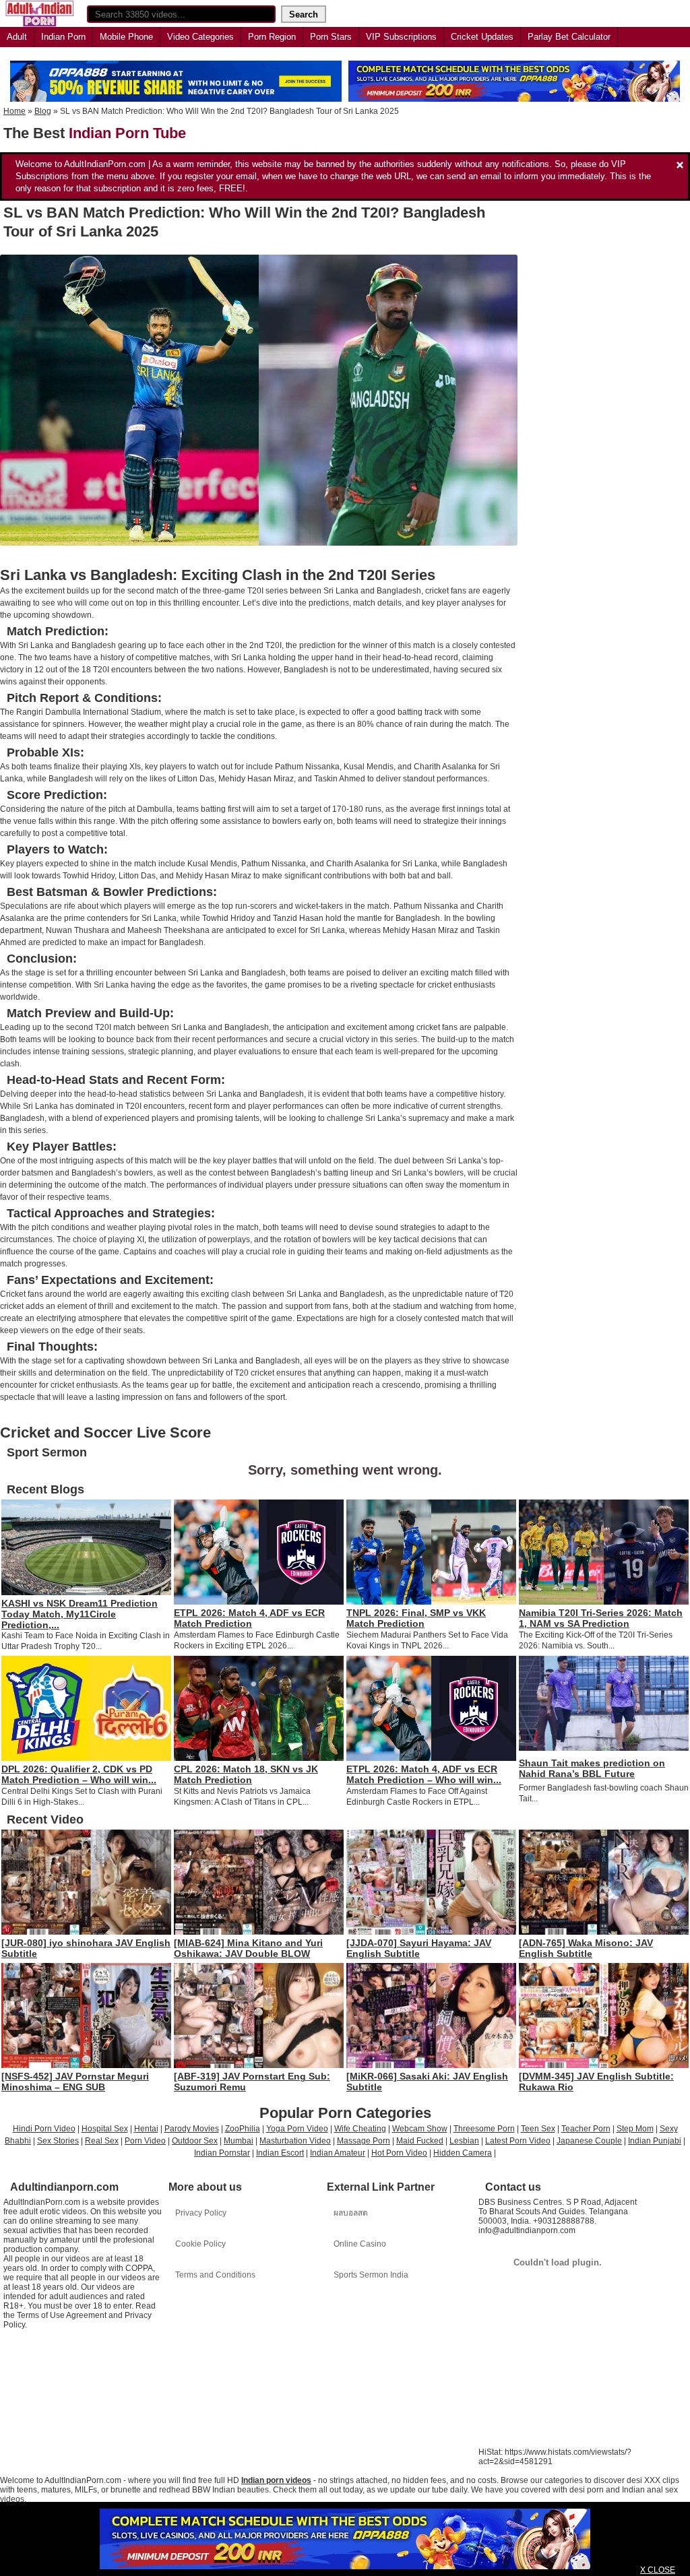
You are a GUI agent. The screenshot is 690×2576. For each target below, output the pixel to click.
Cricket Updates (482, 37)
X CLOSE (658, 2570)
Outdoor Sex (195, 2141)
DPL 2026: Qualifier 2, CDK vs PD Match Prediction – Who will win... (79, 1774)
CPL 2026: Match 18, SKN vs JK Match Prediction (246, 1774)
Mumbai (239, 2141)
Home (14, 111)
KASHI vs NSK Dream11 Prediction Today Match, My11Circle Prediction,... (80, 1614)
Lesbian (464, 2141)
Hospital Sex (105, 2129)
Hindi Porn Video (44, 2129)
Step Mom (635, 2129)
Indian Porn (63, 37)
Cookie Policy (200, 2244)
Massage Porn (364, 2141)
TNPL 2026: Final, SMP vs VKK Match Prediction (416, 1618)
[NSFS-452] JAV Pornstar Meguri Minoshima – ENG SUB (75, 2082)
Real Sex (102, 2141)
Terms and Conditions (215, 2275)
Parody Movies (192, 2129)
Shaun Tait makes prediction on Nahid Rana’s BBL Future (592, 1768)
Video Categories (200, 37)
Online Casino (360, 2244)
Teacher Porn (586, 2129)
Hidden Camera (463, 2153)
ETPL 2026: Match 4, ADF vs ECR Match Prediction (249, 1618)
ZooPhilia (243, 2129)
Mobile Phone (126, 37)
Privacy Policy (201, 2213)
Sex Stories (58, 2141)
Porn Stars (331, 37)
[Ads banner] (345, 2539)
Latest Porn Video (518, 2141)
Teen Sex (538, 2129)
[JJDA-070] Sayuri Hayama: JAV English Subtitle (419, 1948)
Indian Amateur (338, 2153)
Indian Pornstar (222, 2153)
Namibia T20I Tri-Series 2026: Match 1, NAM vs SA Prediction (601, 1618)
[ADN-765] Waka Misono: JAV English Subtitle (586, 1948)
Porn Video (145, 2141)
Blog (43, 111)
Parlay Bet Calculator (569, 37)
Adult (17, 37)
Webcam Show (420, 2129)
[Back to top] (652, 2538)
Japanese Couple (589, 2141)
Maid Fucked (420, 2141)
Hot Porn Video (399, 2153)
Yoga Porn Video (297, 2129)
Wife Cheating (360, 2129)
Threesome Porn (484, 2129)
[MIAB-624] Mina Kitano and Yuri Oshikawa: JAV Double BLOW (248, 1948)
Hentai (146, 2129)
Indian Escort (280, 2153)
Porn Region (272, 37)
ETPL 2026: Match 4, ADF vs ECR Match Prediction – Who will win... (424, 1774)
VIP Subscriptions (401, 37)
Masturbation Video (295, 2141)
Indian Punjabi (655, 2141)
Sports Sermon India (371, 2275)
